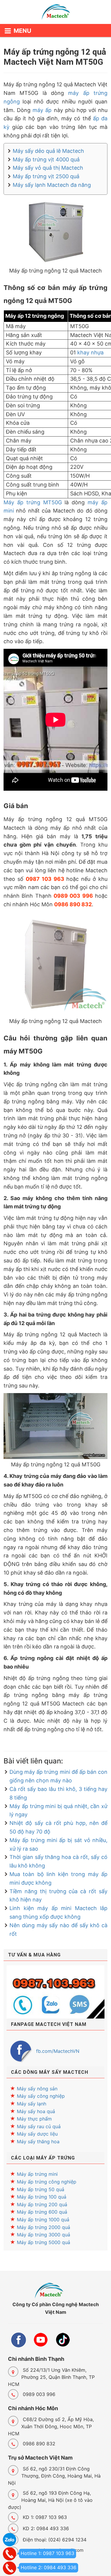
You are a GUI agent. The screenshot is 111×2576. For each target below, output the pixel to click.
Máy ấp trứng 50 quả (41, 2189)
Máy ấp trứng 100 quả (42, 2197)
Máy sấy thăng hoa (38, 2141)
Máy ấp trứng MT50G (33, 502)
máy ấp (42, 110)
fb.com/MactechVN (58, 2051)
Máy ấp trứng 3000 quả (44, 2235)
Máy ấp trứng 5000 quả (44, 2242)
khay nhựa (90, 352)
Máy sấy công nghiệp (41, 2096)
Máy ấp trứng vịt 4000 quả (46, 159)
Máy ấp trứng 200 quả (42, 2204)
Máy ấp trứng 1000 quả (43, 2220)
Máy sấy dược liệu (37, 2134)
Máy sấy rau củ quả (39, 2126)
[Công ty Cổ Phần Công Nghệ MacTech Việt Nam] (55, 13)
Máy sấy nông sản (37, 2089)
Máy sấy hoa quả (36, 2111)
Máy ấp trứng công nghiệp (47, 2182)
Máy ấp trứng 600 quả (42, 2212)
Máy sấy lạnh (32, 2104)
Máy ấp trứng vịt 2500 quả (46, 176)
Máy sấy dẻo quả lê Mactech (48, 151)
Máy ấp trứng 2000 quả (44, 2227)
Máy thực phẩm (34, 2119)
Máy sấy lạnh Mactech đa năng (52, 185)
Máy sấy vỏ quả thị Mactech (48, 168)
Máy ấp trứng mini (37, 2174)
